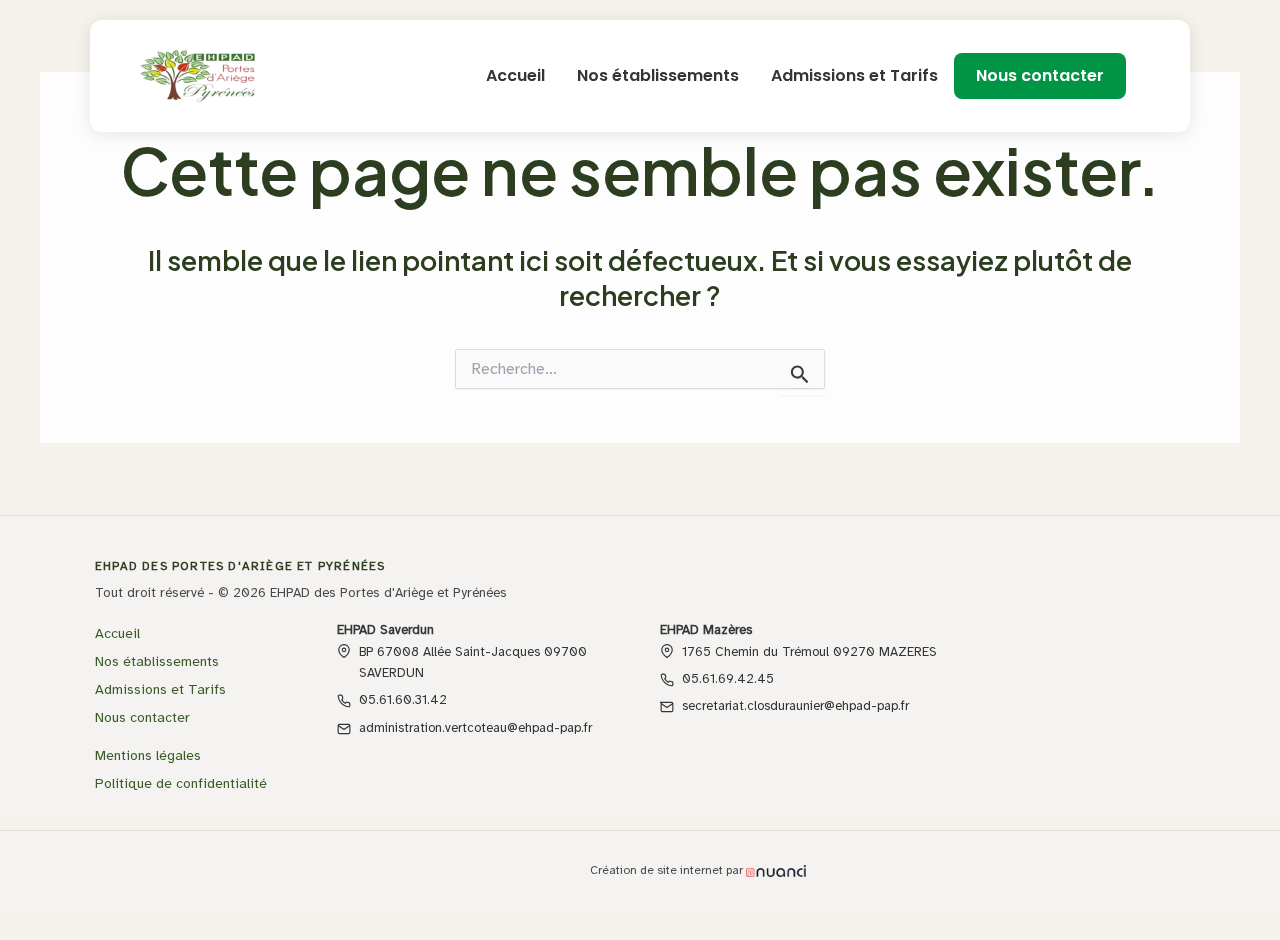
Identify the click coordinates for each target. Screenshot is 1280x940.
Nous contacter (1040, 75)
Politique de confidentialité (181, 783)
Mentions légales (148, 755)
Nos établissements (658, 75)
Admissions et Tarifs (854, 75)
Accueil (515, 75)
